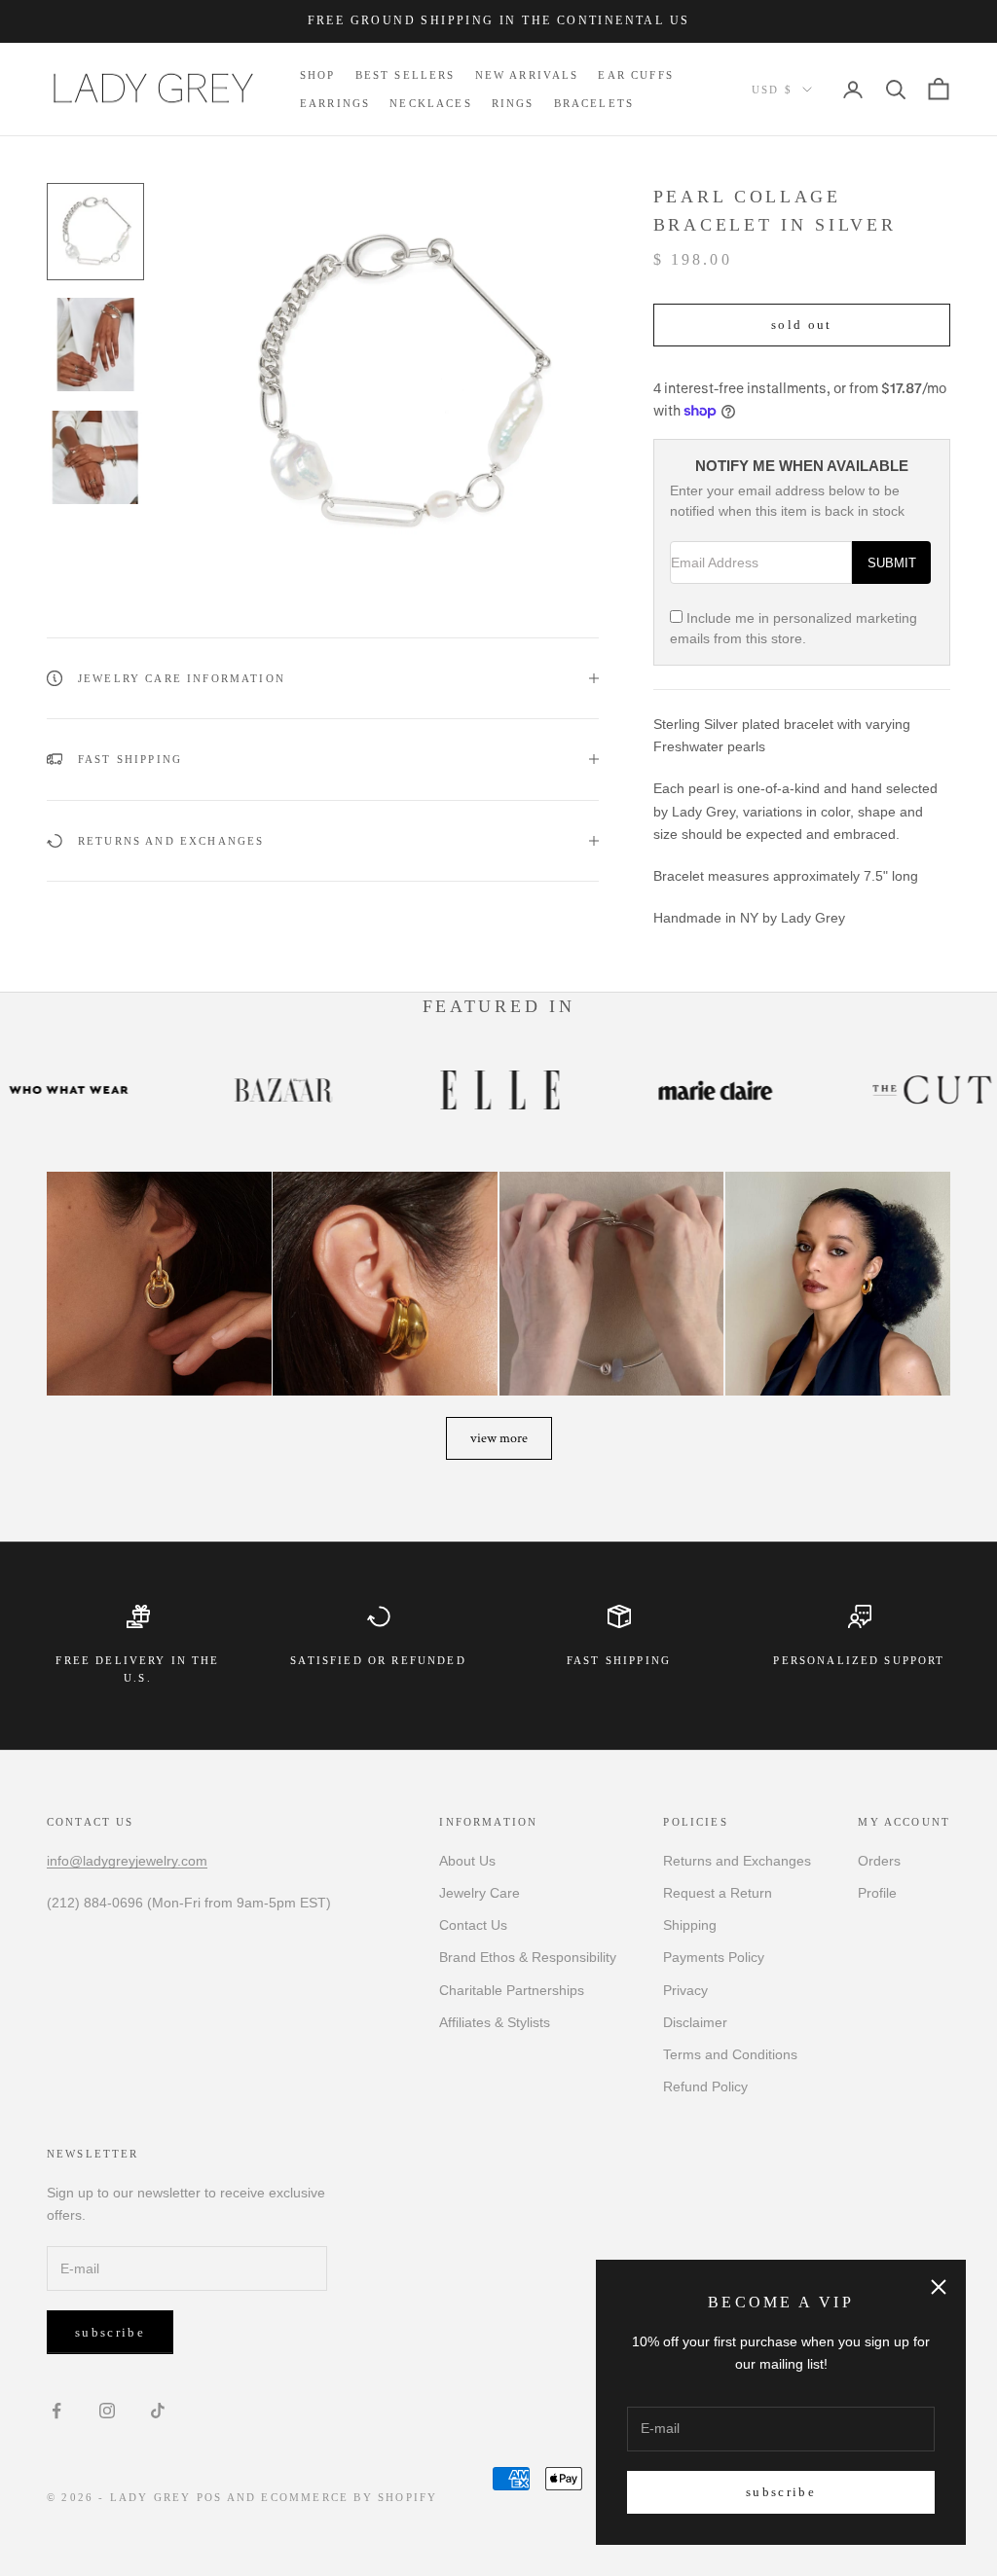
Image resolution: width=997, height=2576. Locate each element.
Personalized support (859, 1660)
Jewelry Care (480, 1893)
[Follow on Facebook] (56, 2411)
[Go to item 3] (95, 457)
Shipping (690, 1925)
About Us (467, 1861)
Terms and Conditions (730, 2054)
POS (210, 2497)
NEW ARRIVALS (527, 75)
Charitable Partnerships (512, 1990)
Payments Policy (714, 1957)
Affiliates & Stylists (495, 2022)
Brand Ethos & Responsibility (528, 1957)
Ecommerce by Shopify (349, 2497)
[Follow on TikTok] (158, 2411)
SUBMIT (892, 563)
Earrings (335, 103)
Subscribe (781, 2492)
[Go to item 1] (95, 232)
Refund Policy (705, 2086)
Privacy (685, 1990)
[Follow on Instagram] (107, 2411)
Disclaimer (695, 2022)
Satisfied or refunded (378, 1660)
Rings (513, 103)
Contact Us (473, 1925)
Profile (877, 1893)
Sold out (802, 325)
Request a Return (718, 1893)
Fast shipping (619, 1660)
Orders (879, 1861)
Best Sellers (406, 75)
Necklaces (430, 103)
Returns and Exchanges (737, 1861)
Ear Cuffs (635, 75)
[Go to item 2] (95, 345)
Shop (318, 75)
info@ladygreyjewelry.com (127, 1861)
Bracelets (594, 103)
